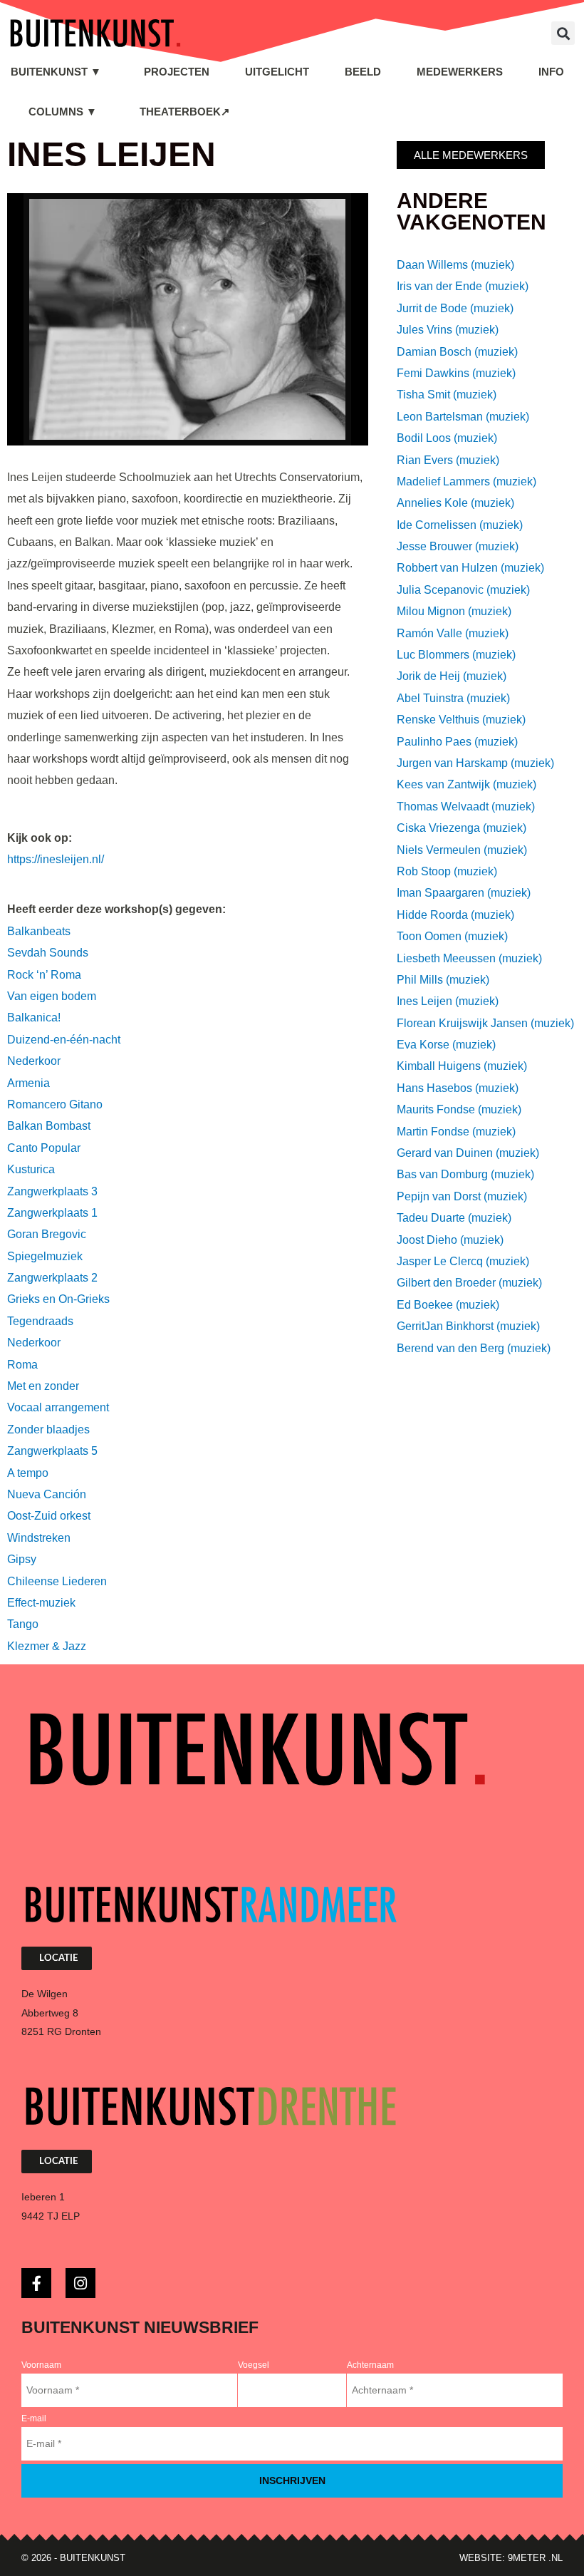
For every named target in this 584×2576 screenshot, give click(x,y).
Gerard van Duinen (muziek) (468, 1153)
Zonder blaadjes (48, 1429)
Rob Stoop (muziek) (447, 871)
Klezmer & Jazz (47, 1646)
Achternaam (370, 2365)
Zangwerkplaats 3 (52, 1191)
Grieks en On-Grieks (58, 1299)
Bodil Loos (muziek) (447, 438)
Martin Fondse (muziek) (456, 1132)
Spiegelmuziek (45, 1256)
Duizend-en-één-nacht (64, 1040)
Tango (23, 1624)
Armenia (28, 1083)
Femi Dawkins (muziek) (456, 373)
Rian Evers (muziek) (448, 460)
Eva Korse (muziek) (446, 1045)
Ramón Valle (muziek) (453, 633)
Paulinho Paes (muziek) (457, 742)
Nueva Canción (47, 1494)
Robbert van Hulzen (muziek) (470, 568)
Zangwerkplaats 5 (52, 1451)
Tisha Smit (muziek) (447, 395)
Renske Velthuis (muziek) (461, 720)
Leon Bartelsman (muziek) (463, 417)
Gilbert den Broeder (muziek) (469, 1283)
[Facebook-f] (36, 2283)
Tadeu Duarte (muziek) (454, 1218)
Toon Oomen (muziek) (452, 936)
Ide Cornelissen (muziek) (460, 525)
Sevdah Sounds (48, 953)
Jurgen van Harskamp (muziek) (475, 763)
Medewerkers (460, 72)
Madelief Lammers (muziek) (466, 481)
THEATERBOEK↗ (185, 112)
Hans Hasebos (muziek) (458, 1088)
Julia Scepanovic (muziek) (463, 590)
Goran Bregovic (47, 1234)
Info (551, 72)
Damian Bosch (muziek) (457, 352)
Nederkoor (34, 1061)
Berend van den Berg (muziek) (474, 1348)
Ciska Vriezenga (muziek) (462, 828)
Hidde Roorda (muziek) (455, 915)
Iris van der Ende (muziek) (463, 286)
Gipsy (22, 1559)
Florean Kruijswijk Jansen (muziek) (485, 1023)
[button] (563, 33)
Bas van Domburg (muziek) (465, 1174)
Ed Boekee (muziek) (448, 1305)
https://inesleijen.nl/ (56, 859)
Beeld (363, 72)
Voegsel (254, 2365)
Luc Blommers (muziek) (456, 655)
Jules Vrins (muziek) (448, 330)
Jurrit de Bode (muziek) (455, 308)
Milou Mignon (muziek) (454, 611)
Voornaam (41, 2365)
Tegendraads (40, 1321)
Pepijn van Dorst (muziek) (462, 1196)
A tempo (28, 1473)
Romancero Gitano (55, 1104)
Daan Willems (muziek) (455, 265)
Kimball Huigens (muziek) (462, 1066)
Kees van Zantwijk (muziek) (466, 784)
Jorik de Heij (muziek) (452, 676)
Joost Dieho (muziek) (450, 1240)
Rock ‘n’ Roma (44, 975)
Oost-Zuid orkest (49, 1516)
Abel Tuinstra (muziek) (453, 698)
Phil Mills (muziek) (443, 980)
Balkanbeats (39, 931)
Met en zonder (43, 1386)
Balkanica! (34, 1017)
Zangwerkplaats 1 (52, 1213)
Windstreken (39, 1538)
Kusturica (31, 1169)
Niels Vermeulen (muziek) (462, 850)
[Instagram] (80, 2283)
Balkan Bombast (49, 1126)
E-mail (34, 2418)
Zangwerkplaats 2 (52, 1278)
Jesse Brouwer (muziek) (458, 546)
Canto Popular (44, 1148)
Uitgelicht (277, 72)
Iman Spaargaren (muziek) (464, 893)
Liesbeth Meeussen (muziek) (469, 958)
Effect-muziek (41, 1603)
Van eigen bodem (52, 996)
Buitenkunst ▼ (56, 72)
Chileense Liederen (57, 1581)
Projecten (177, 72)
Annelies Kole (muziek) (455, 503)
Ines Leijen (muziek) (448, 1001)
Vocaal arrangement (58, 1407)
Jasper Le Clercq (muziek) (463, 1261)
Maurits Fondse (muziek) (459, 1109)
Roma (22, 1365)
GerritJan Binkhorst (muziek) (468, 1326)
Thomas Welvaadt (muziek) (466, 807)
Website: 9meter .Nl (511, 2558)
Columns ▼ (63, 112)
